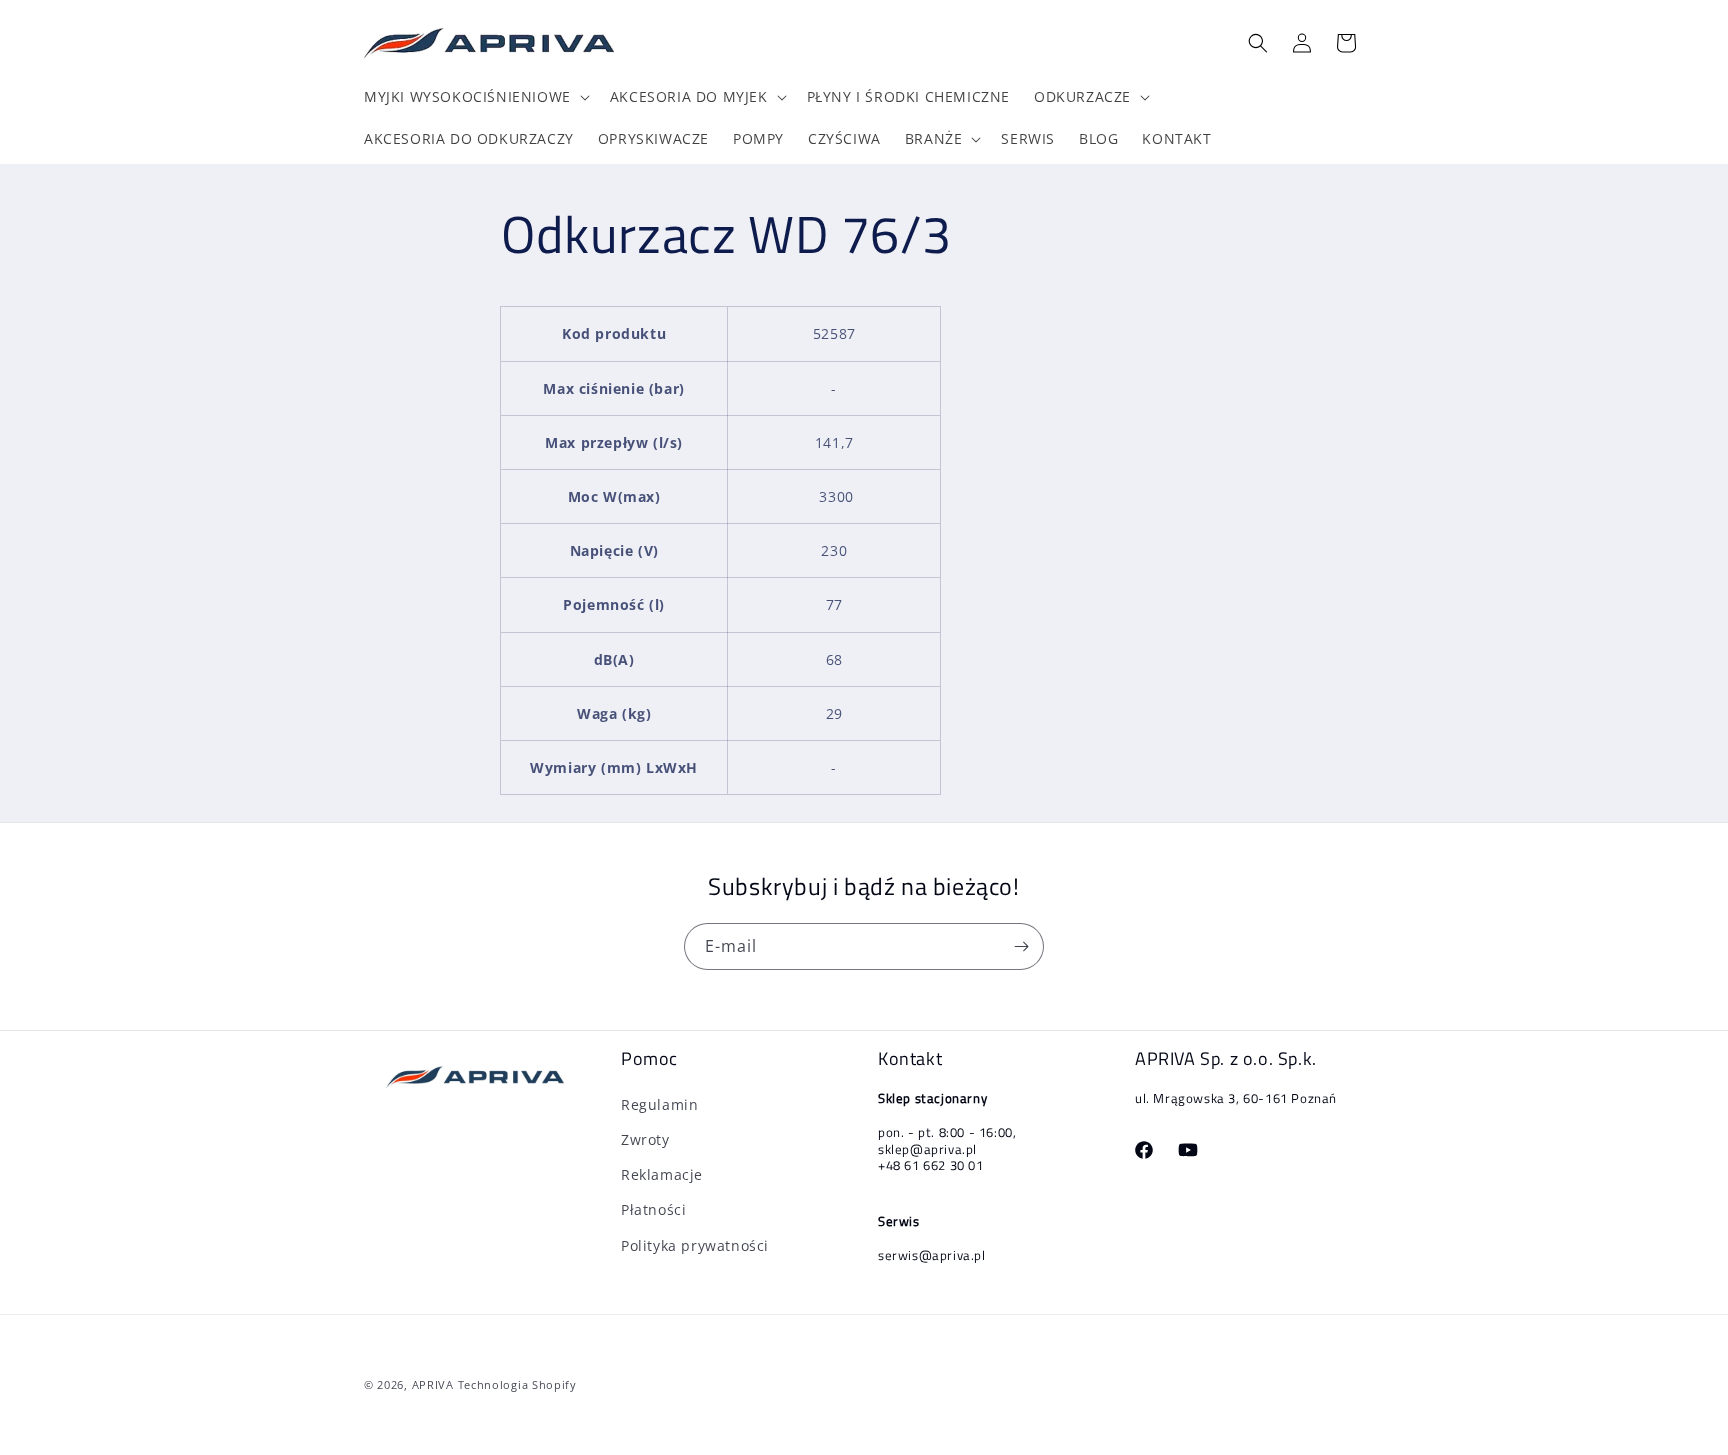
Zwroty (645, 1139)
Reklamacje (662, 1174)
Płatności (653, 1209)
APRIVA (433, 1384)
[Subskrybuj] (1021, 946)
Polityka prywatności (695, 1245)
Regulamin (659, 1104)
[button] (475, 97)
